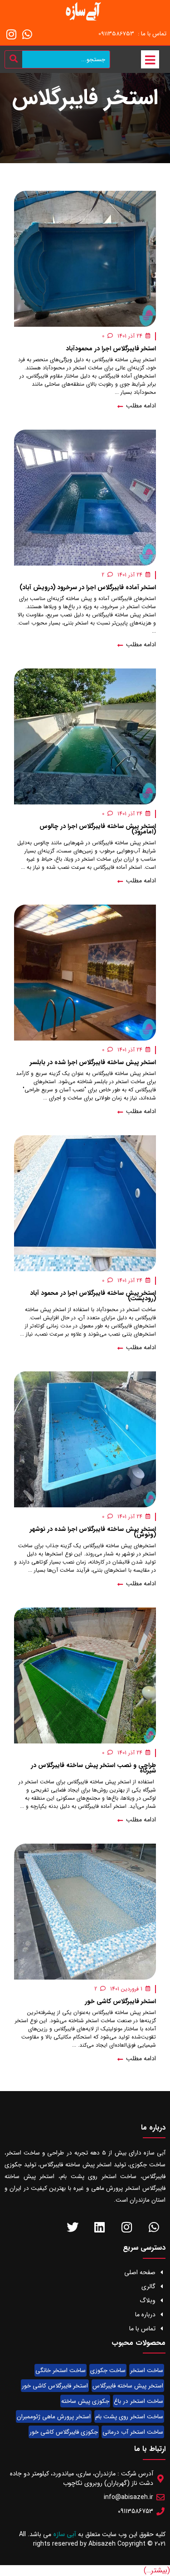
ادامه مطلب (140, 406)
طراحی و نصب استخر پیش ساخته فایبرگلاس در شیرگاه (93, 1768)
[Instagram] (11, 34)
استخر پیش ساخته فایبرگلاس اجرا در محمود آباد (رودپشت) (93, 1296)
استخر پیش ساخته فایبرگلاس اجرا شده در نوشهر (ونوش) (93, 1532)
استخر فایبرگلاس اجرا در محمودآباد (111, 349)
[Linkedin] (100, 2227)
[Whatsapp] (27, 34)
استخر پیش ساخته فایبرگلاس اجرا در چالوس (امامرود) (98, 829)
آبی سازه (66, 2534)
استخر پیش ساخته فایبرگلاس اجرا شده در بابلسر (93, 1062)
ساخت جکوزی (108, 2370)
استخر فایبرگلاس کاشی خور (120, 2001)
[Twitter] (72, 2227)
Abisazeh (102, 2544)
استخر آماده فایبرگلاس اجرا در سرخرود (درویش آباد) (88, 587)
